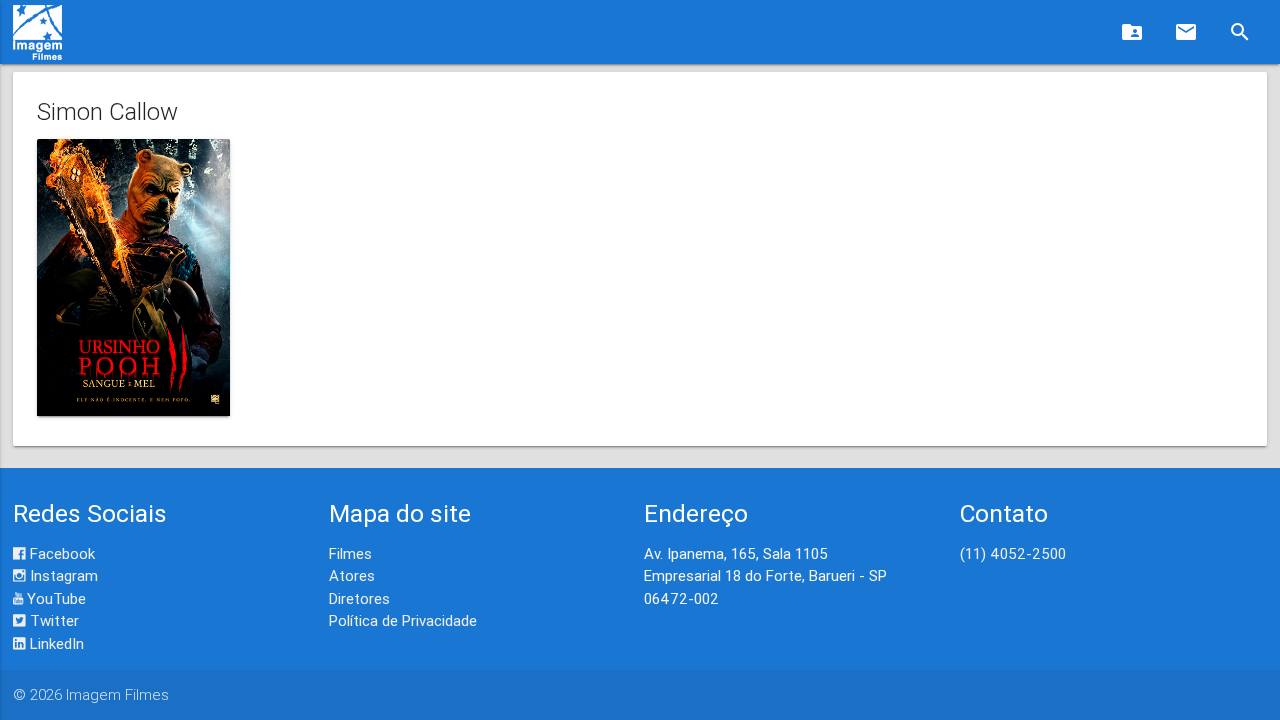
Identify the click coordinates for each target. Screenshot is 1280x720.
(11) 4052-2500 (1013, 553)
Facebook (60, 553)
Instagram (62, 575)
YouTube (54, 598)
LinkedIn (55, 643)
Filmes (350, 553)
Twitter (52, 620)
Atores (352, 575)
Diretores (359, 598)
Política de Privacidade (403, 620)
